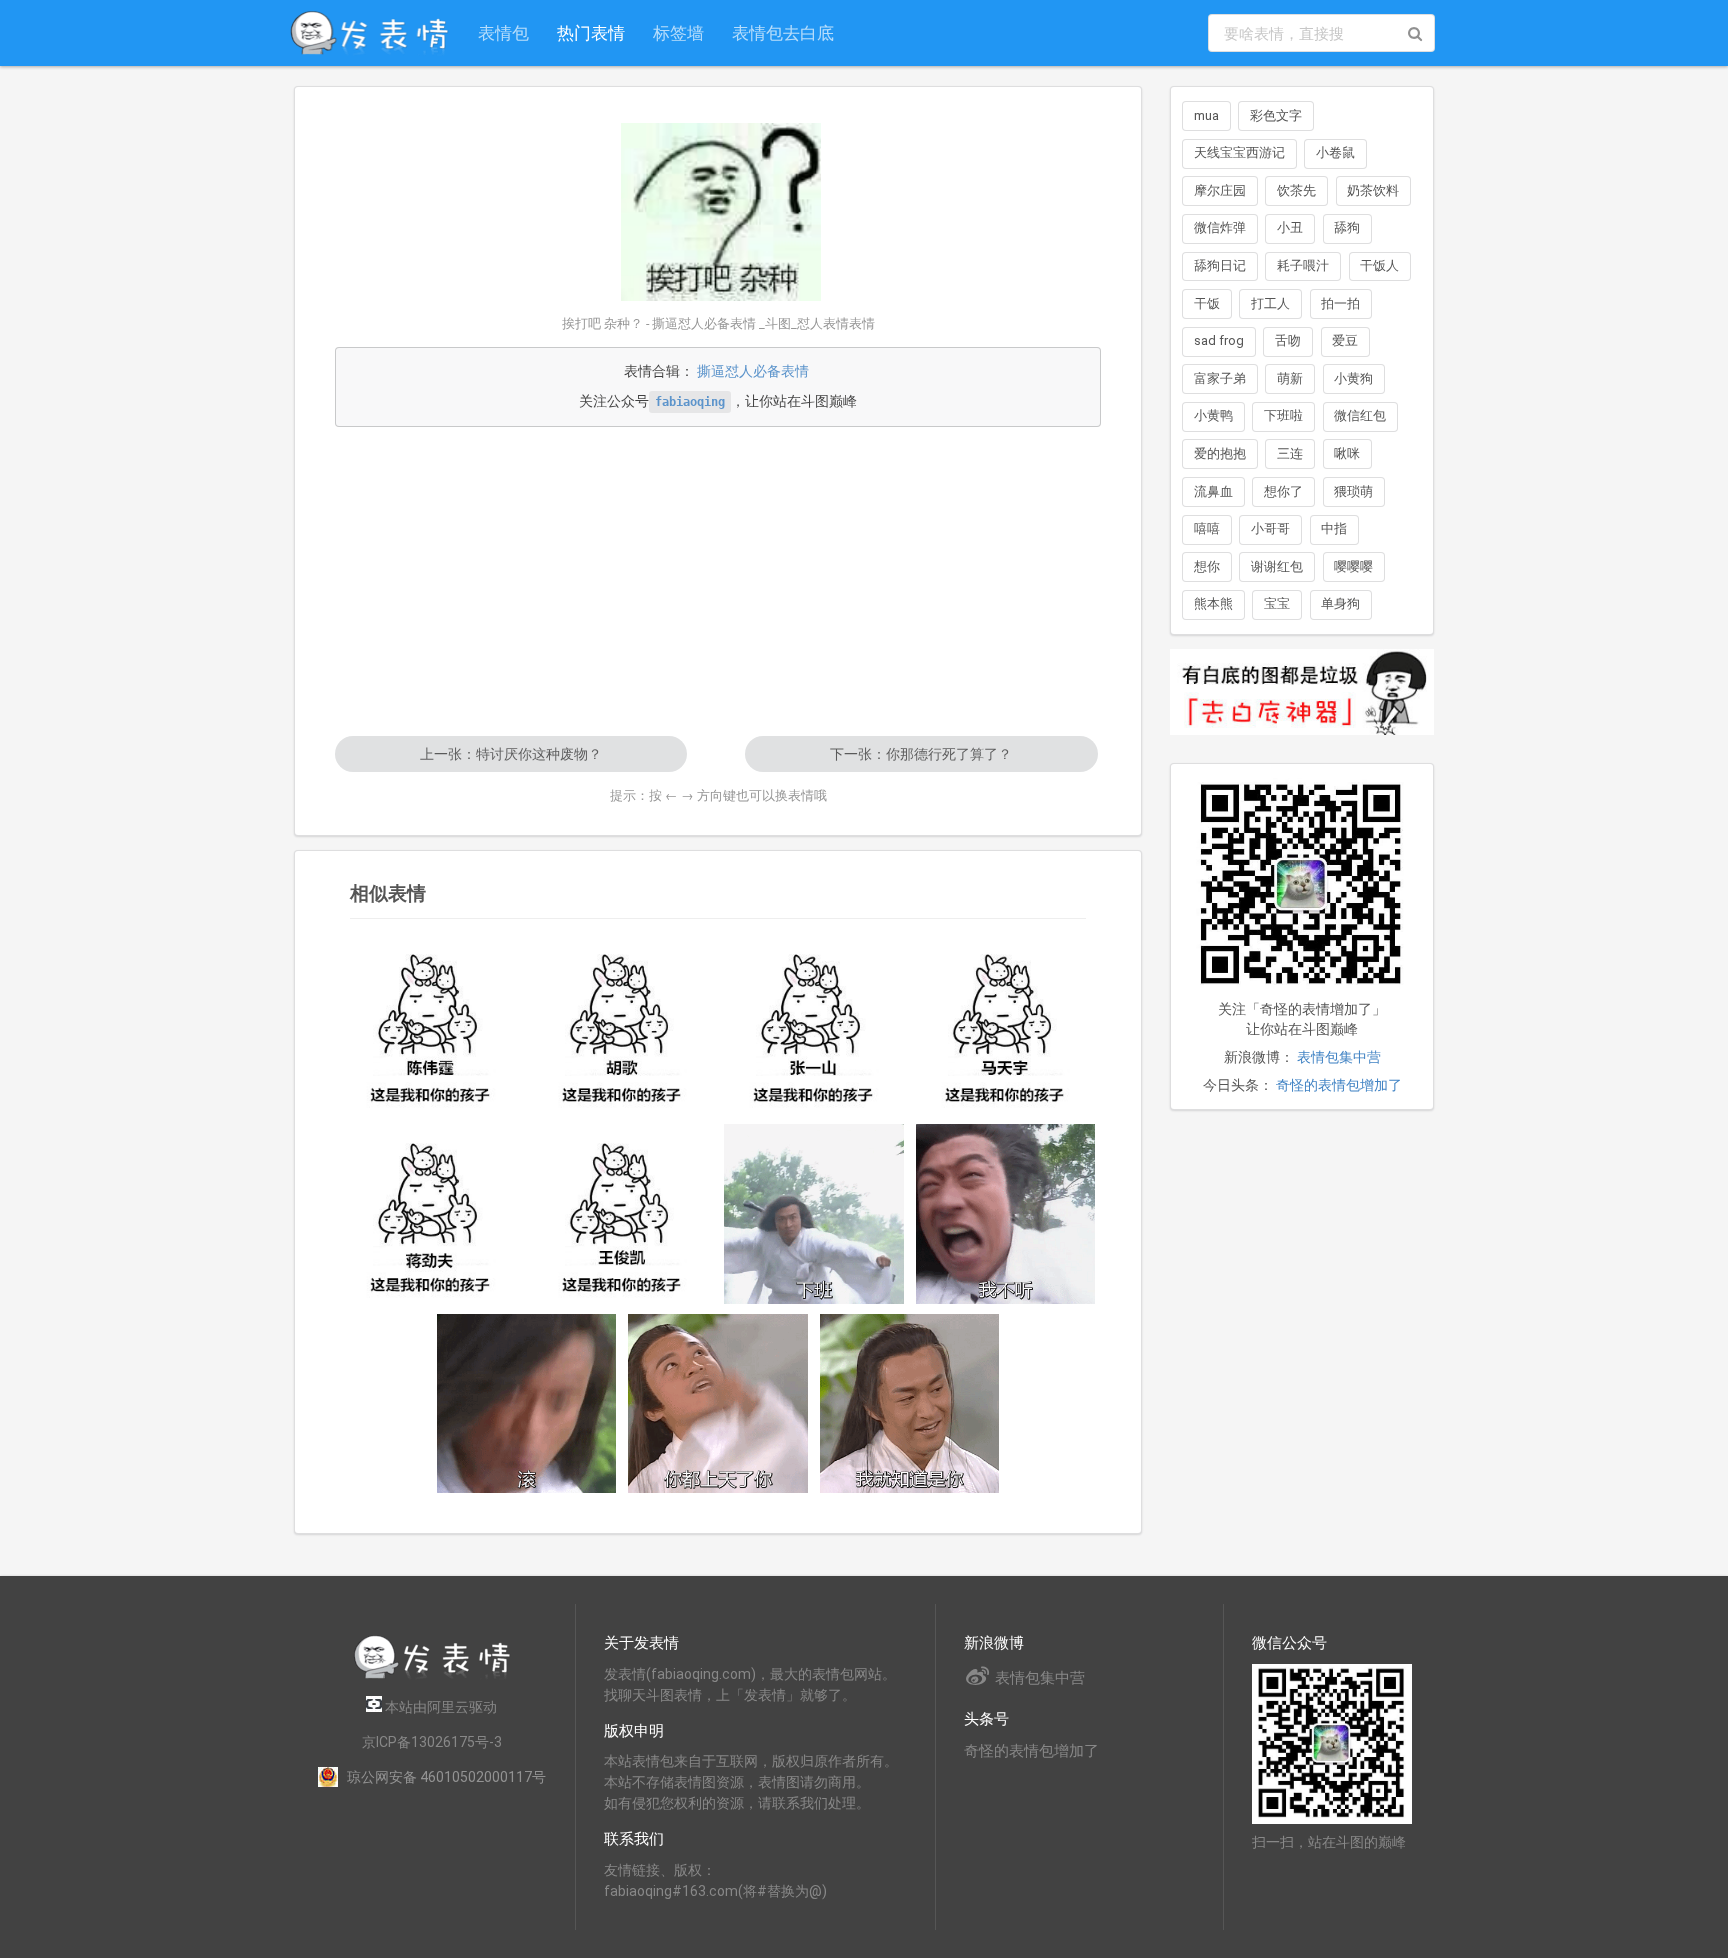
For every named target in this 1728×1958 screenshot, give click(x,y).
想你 (1207, 566)
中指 (1334, 528)
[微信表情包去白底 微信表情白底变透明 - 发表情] (1302, 744)
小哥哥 (1270, 528)
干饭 (1207, 303)
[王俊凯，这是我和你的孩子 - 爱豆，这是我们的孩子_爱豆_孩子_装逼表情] (623, 1214)
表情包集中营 (1339, 1057)
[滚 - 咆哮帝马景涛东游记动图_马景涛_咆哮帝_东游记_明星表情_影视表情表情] (527, 1404)
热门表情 (591, 32)
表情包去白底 (783, 32)
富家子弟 (1220, 378)
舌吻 (1288, 340)
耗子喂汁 (1303, 265)
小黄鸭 (1213, 415)
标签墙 (678, 32)
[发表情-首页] (369, 33)
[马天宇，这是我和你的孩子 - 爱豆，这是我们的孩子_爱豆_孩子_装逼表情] (1006, 1025)
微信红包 (1360, 415)
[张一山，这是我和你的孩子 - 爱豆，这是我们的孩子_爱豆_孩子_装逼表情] (814, 1025)
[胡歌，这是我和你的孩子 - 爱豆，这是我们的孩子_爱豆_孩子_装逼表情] (623, 1025)
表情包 (503, 32)
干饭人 (1379, 265)
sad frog (1219, 340)
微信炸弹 (1220, 227)
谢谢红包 (1277, 566)
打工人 (1270, 303)
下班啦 (1283, 415)
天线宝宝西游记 (1239, 152)
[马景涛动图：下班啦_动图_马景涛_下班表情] (814, 1214)
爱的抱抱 (1220, 453)
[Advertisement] (718, 581)
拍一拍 (1340, 303)
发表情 (625, 1674)
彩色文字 (1276, 115)
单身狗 (1340, 603)
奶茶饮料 (1373, 190)
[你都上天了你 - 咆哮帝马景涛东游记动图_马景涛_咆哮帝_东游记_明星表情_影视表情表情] (718, 1404)
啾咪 (1347, 453)
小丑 (1290, 227)
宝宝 (1277, 603)
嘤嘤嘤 (1353, 566)
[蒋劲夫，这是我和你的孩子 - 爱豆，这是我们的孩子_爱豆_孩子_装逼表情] (431, 1214)
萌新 (1290, 378)
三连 (1290, 453)
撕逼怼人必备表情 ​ (754, 371)
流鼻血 (1213, 491)
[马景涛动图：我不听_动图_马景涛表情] (1006, 1214)
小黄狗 (1353, 378)
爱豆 (1345, 340)
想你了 (1283, 491)
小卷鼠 (1335, 152)
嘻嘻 (1207, 528)
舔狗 (1347, 227)
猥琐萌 (1353, 491)
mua (1206, 115)
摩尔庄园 (1220, 190)
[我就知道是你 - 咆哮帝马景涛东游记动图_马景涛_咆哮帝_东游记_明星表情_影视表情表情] (910, 1404)
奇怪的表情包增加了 (1339, 1085)
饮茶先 (1296, 190)
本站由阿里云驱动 (439, 1707)
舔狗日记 (1220, 265)
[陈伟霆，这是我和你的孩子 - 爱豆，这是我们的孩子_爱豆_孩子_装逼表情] (431, 1025)
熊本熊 (1213, 603)
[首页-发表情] (432, 1675)
